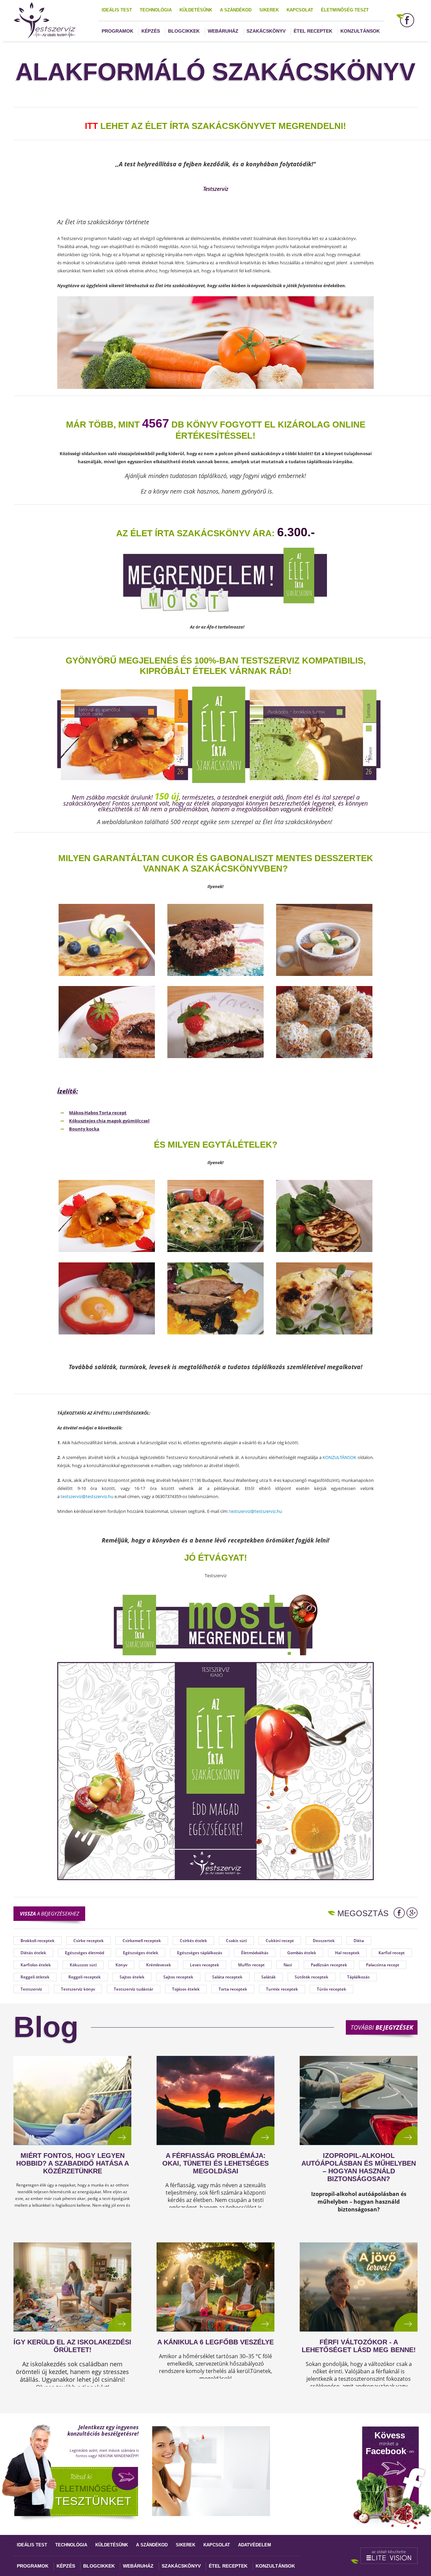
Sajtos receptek (178, 1977)
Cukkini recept (280, 1941)
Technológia (156, 10)
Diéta (359, 1941)
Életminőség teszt (345, 10)
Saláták (269, 1977)
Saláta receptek (227, 1977)
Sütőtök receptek (311, 1977)
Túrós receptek (331, 1989)
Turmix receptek (282, 1989)
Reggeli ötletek (35, 1977)
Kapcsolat (300, 10)
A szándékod (236, 10)
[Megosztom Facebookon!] (399, 1913)
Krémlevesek (159, 1965)
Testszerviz (31, 1989)
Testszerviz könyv (78, 1989)
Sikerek (269, 10)
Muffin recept (251, 1965)
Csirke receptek (89, 1941)
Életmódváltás (255, 1953)
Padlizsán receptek (329, 1965)
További (382, 2027)
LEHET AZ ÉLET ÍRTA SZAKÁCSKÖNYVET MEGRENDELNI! (215, 126)
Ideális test (117, 10)
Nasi (288, 1965)
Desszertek (324, 1941)
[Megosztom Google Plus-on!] (412, 1913)
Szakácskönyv (266, 31)
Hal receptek (347, 1953)
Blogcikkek (184, 31)
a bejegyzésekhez (49, 1913)
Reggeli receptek (85, 1977)
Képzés (151, 31)
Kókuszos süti (83, 1965)
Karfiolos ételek (36, 1965)
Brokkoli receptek (38, 1941)
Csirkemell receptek (142, 1941)
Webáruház (223, 31)
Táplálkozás (358, 1977)
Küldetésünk (196, 10)
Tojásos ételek (186, 1989)
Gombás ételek (302, 1953)
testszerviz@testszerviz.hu (87, 1496)
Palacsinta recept (383, 1965)
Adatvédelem (255, 2545)
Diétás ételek (33, 1953)
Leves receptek (205, 1965)
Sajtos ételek (132, 1977)
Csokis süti (236, 1941)
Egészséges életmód (85, 1953)
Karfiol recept (392, 1953)
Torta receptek (233, 1989)
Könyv (121, 1965)
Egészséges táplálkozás (200, 1953)
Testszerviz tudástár (134, 1989)
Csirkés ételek (193, 1941)
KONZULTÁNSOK (339, 1457)
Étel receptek (313, 31)
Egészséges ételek (141, 1953)
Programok (118, 31)
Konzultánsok (360, 31)
